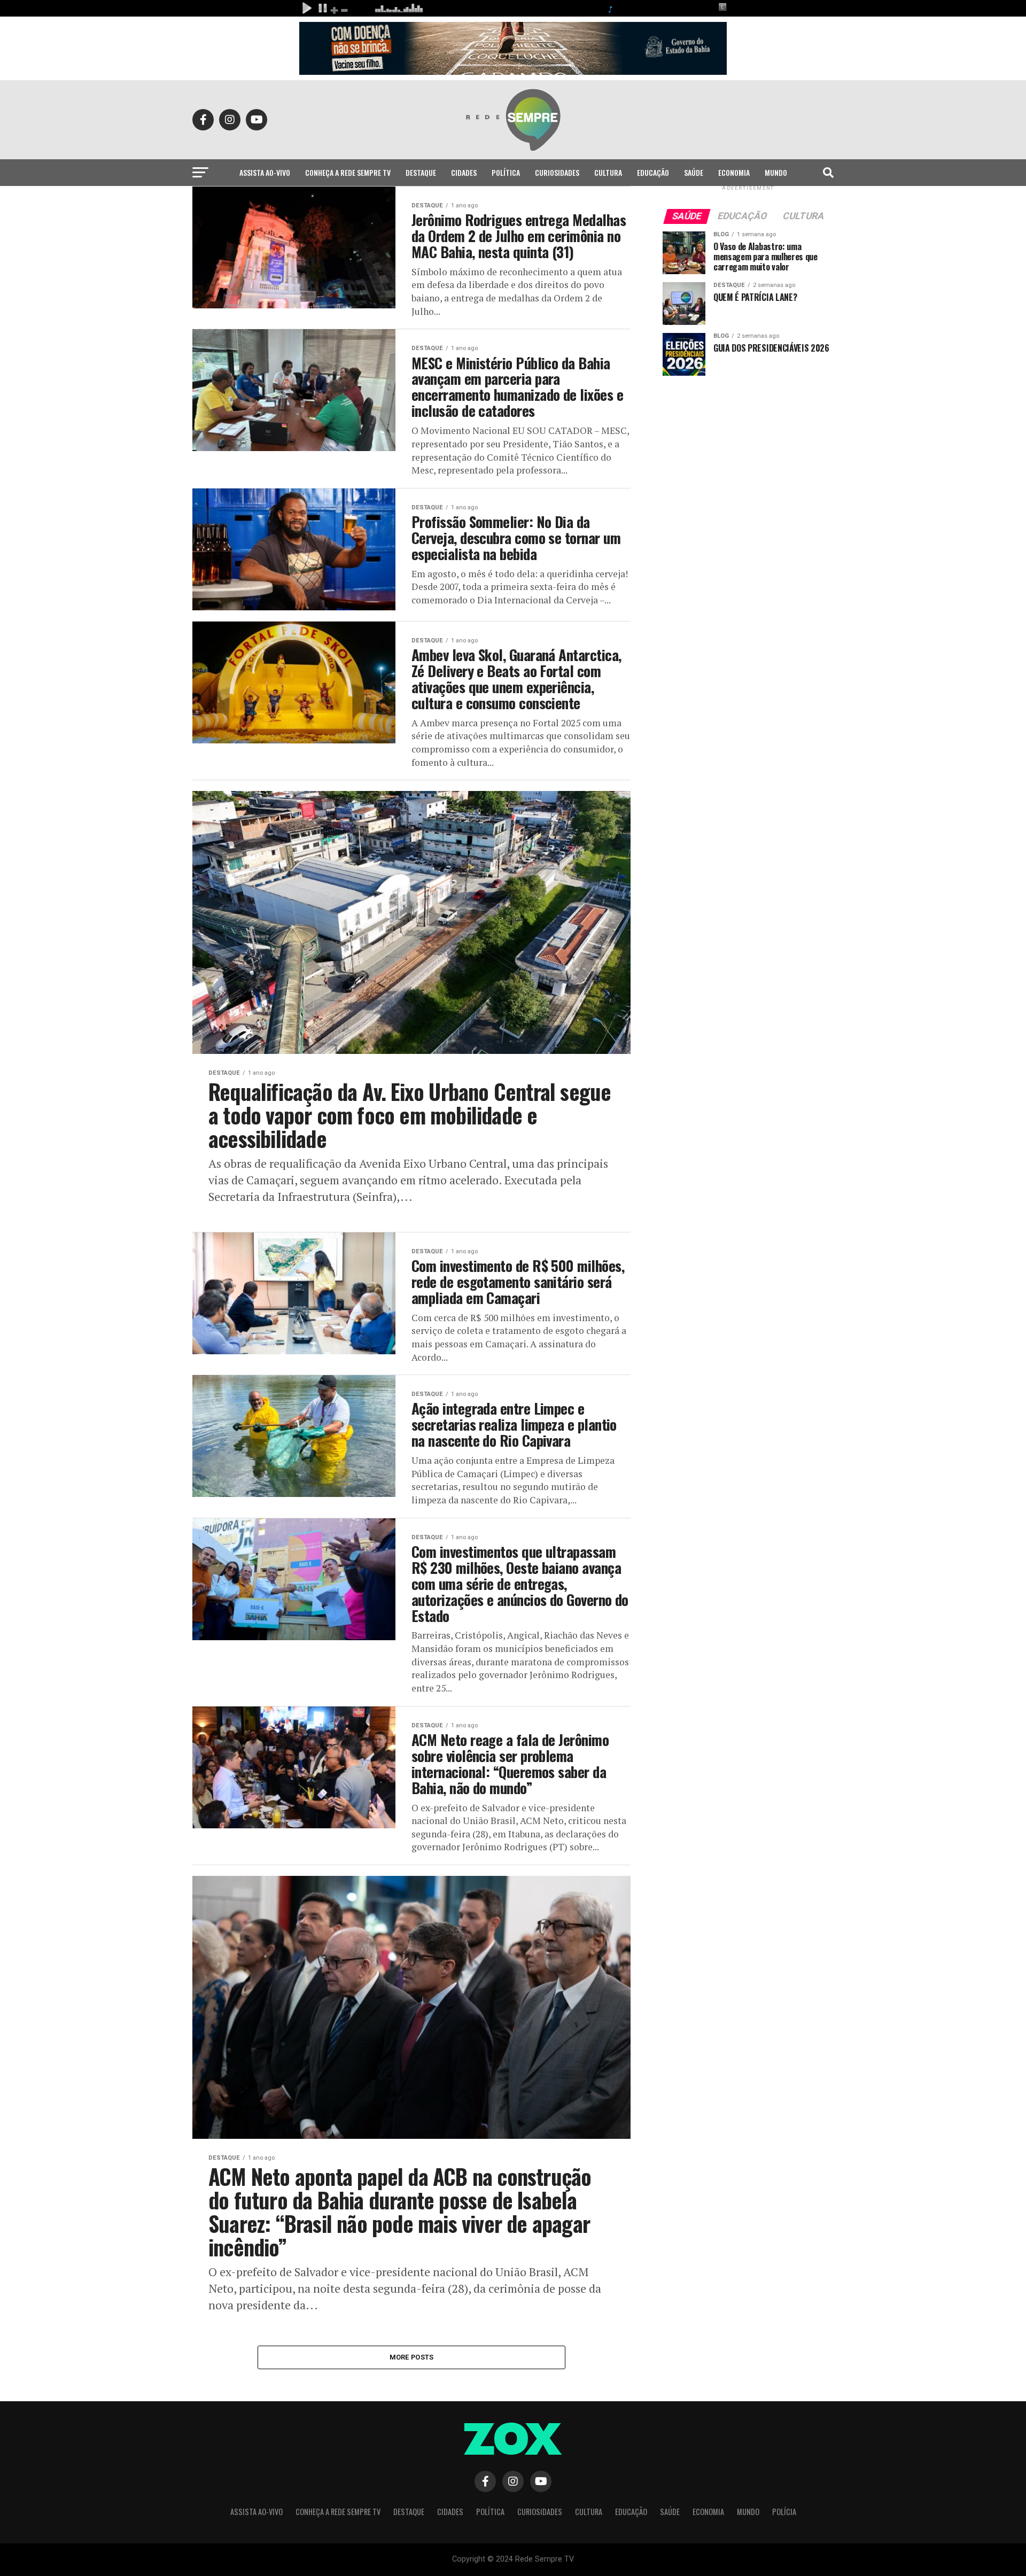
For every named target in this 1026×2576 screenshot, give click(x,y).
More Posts (412, 2357)
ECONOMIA (734, 172)
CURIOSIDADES (557, 172)
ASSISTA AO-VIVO (265, 172)
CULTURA (608, 172)
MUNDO (776, 172)
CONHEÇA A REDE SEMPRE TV (348, 172)
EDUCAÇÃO (653, 172)
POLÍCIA (513, 201)
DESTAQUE (421, 172)
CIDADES (464, 172)
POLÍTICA (506, 172)
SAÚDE (694, 172)
